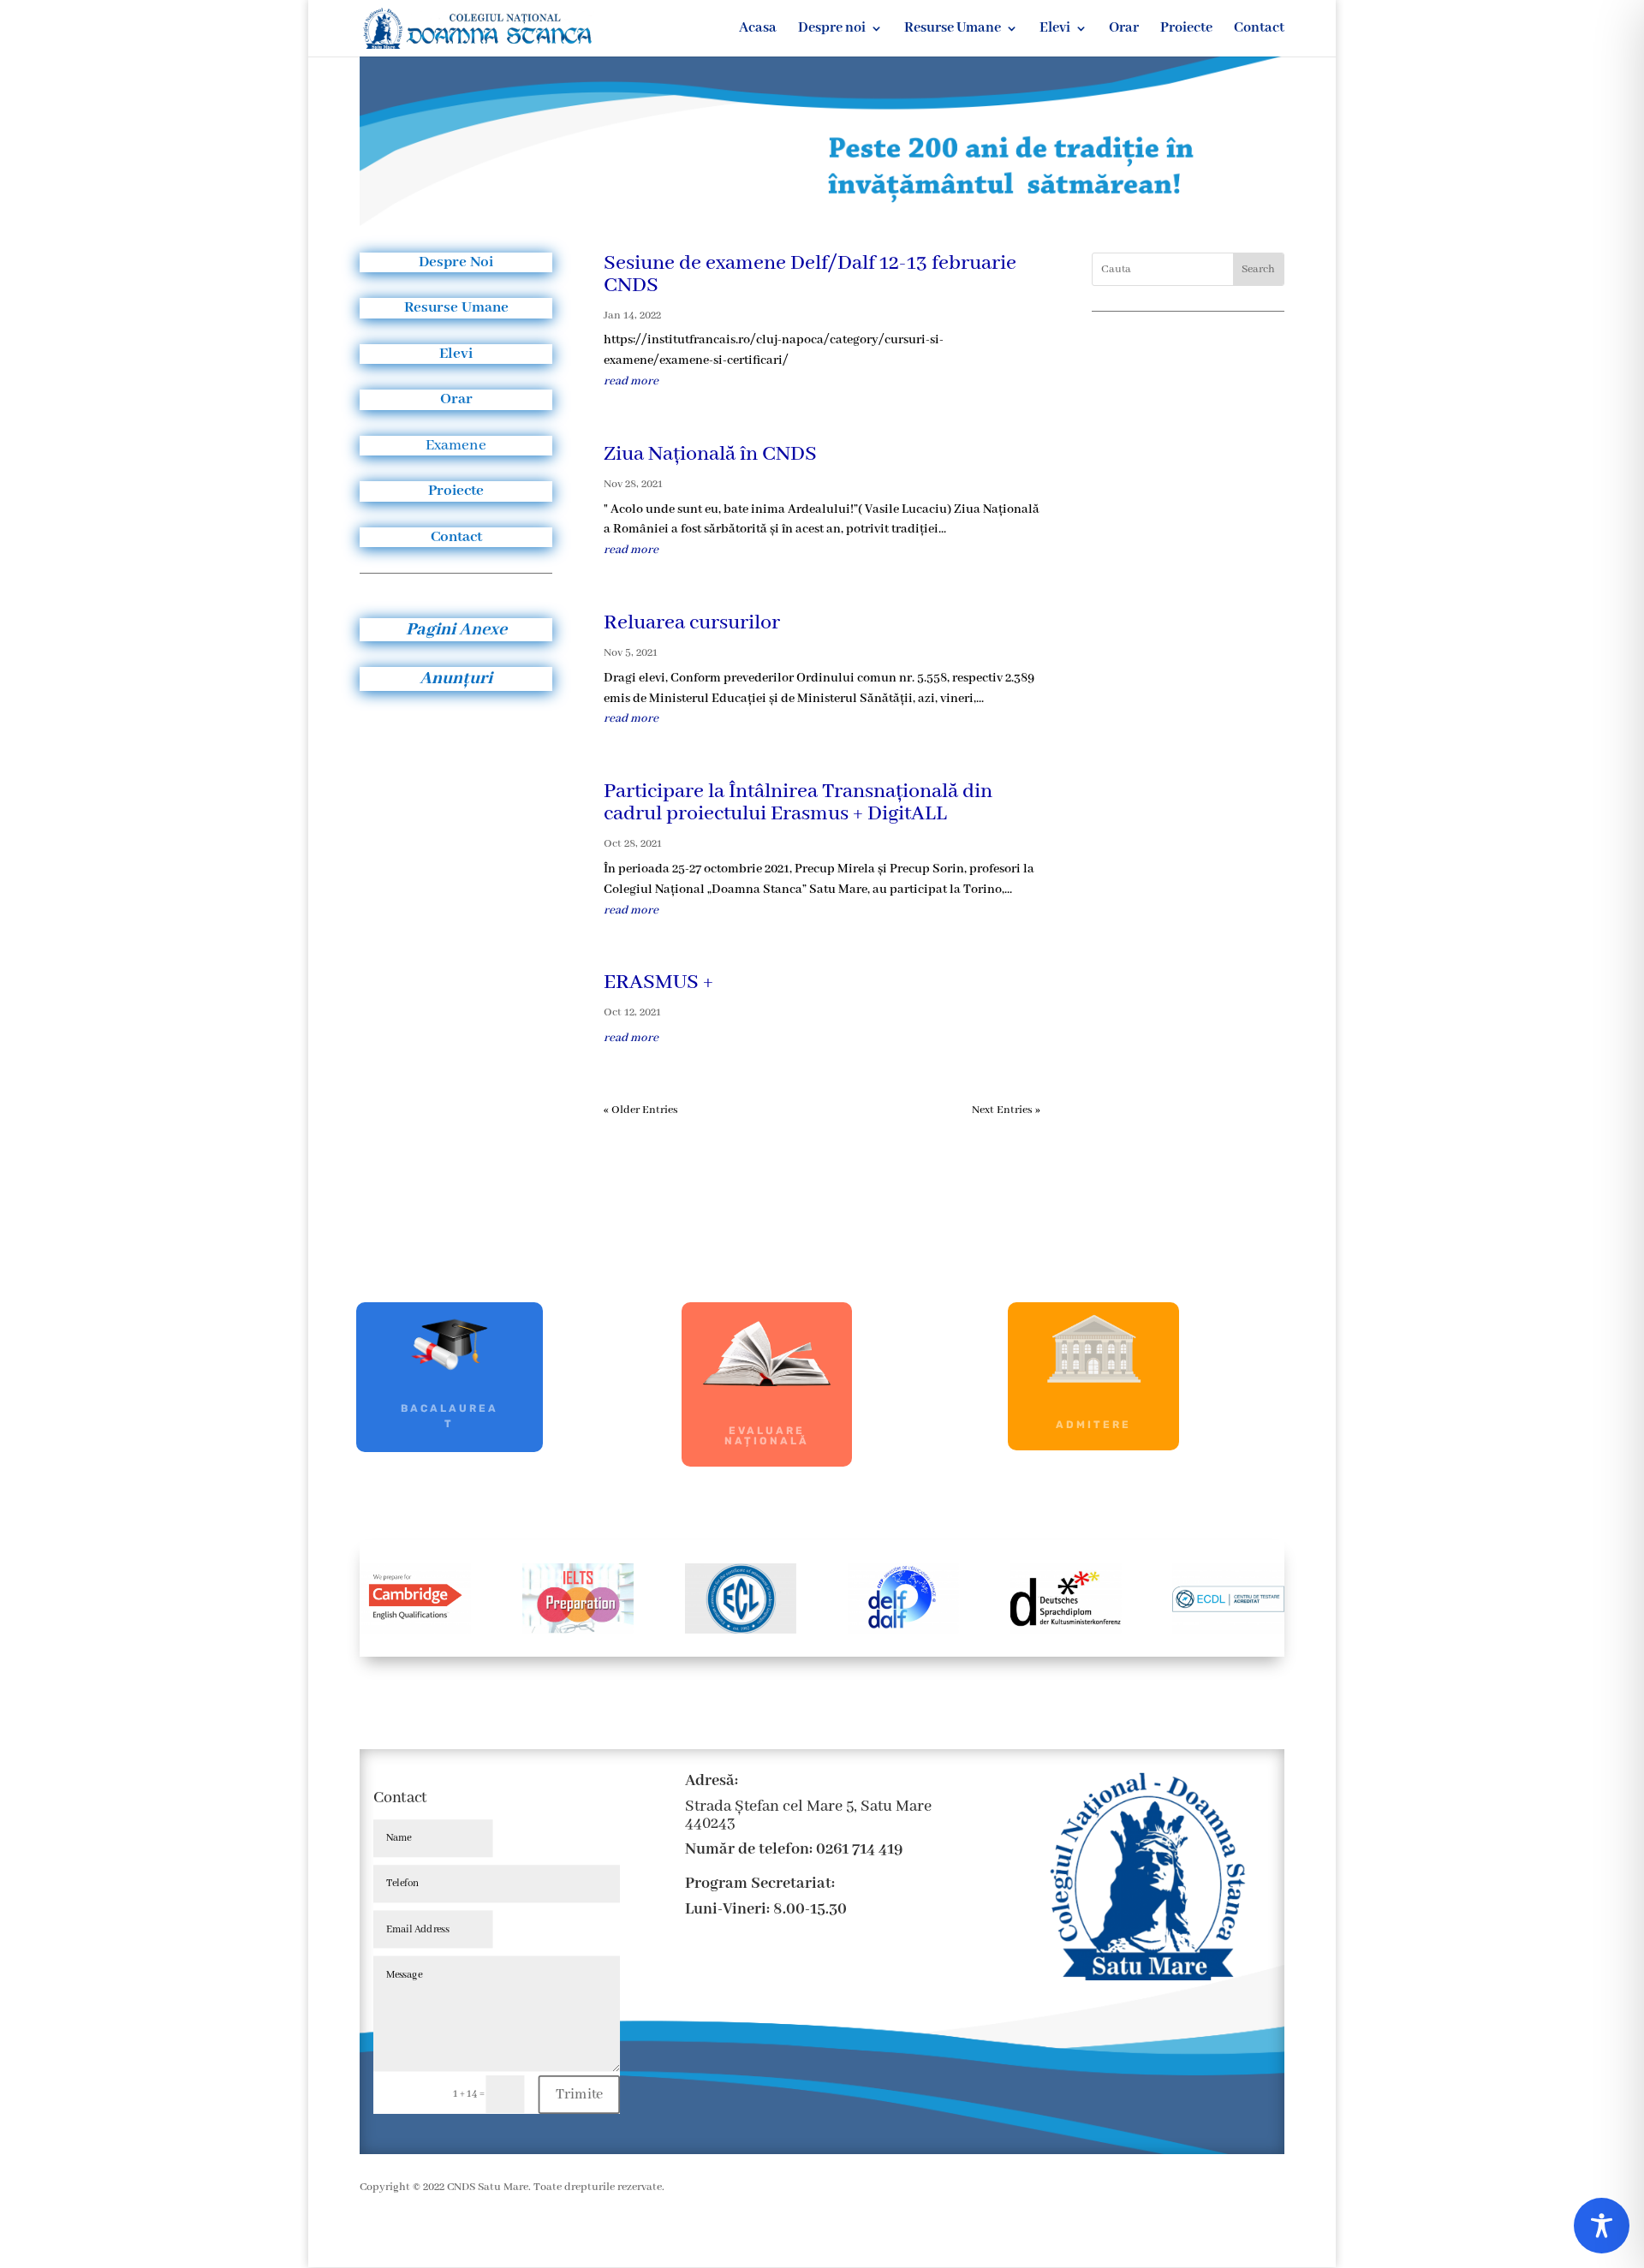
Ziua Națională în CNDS (710, 454)
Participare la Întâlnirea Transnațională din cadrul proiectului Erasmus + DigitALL (798, 803)
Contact (1259, 30)
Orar (1124, 30)
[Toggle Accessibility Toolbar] (1602, 2226)
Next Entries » (1006, 1110)
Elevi (1055, 30)
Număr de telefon (747, 1849)
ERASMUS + (658, 982)
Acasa (758, 30)
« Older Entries (641, 1110)
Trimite (580, 2094)
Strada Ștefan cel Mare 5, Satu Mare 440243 (808, 1815)
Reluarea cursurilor (692, 623)
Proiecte (1186, 30)
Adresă (710, 1781)
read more (631, 381)
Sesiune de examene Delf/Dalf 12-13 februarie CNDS (810, 274)
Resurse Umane (953, 30)
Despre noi (832, 30)
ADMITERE (1093, 1425)
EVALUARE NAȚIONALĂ (767, 1436)
